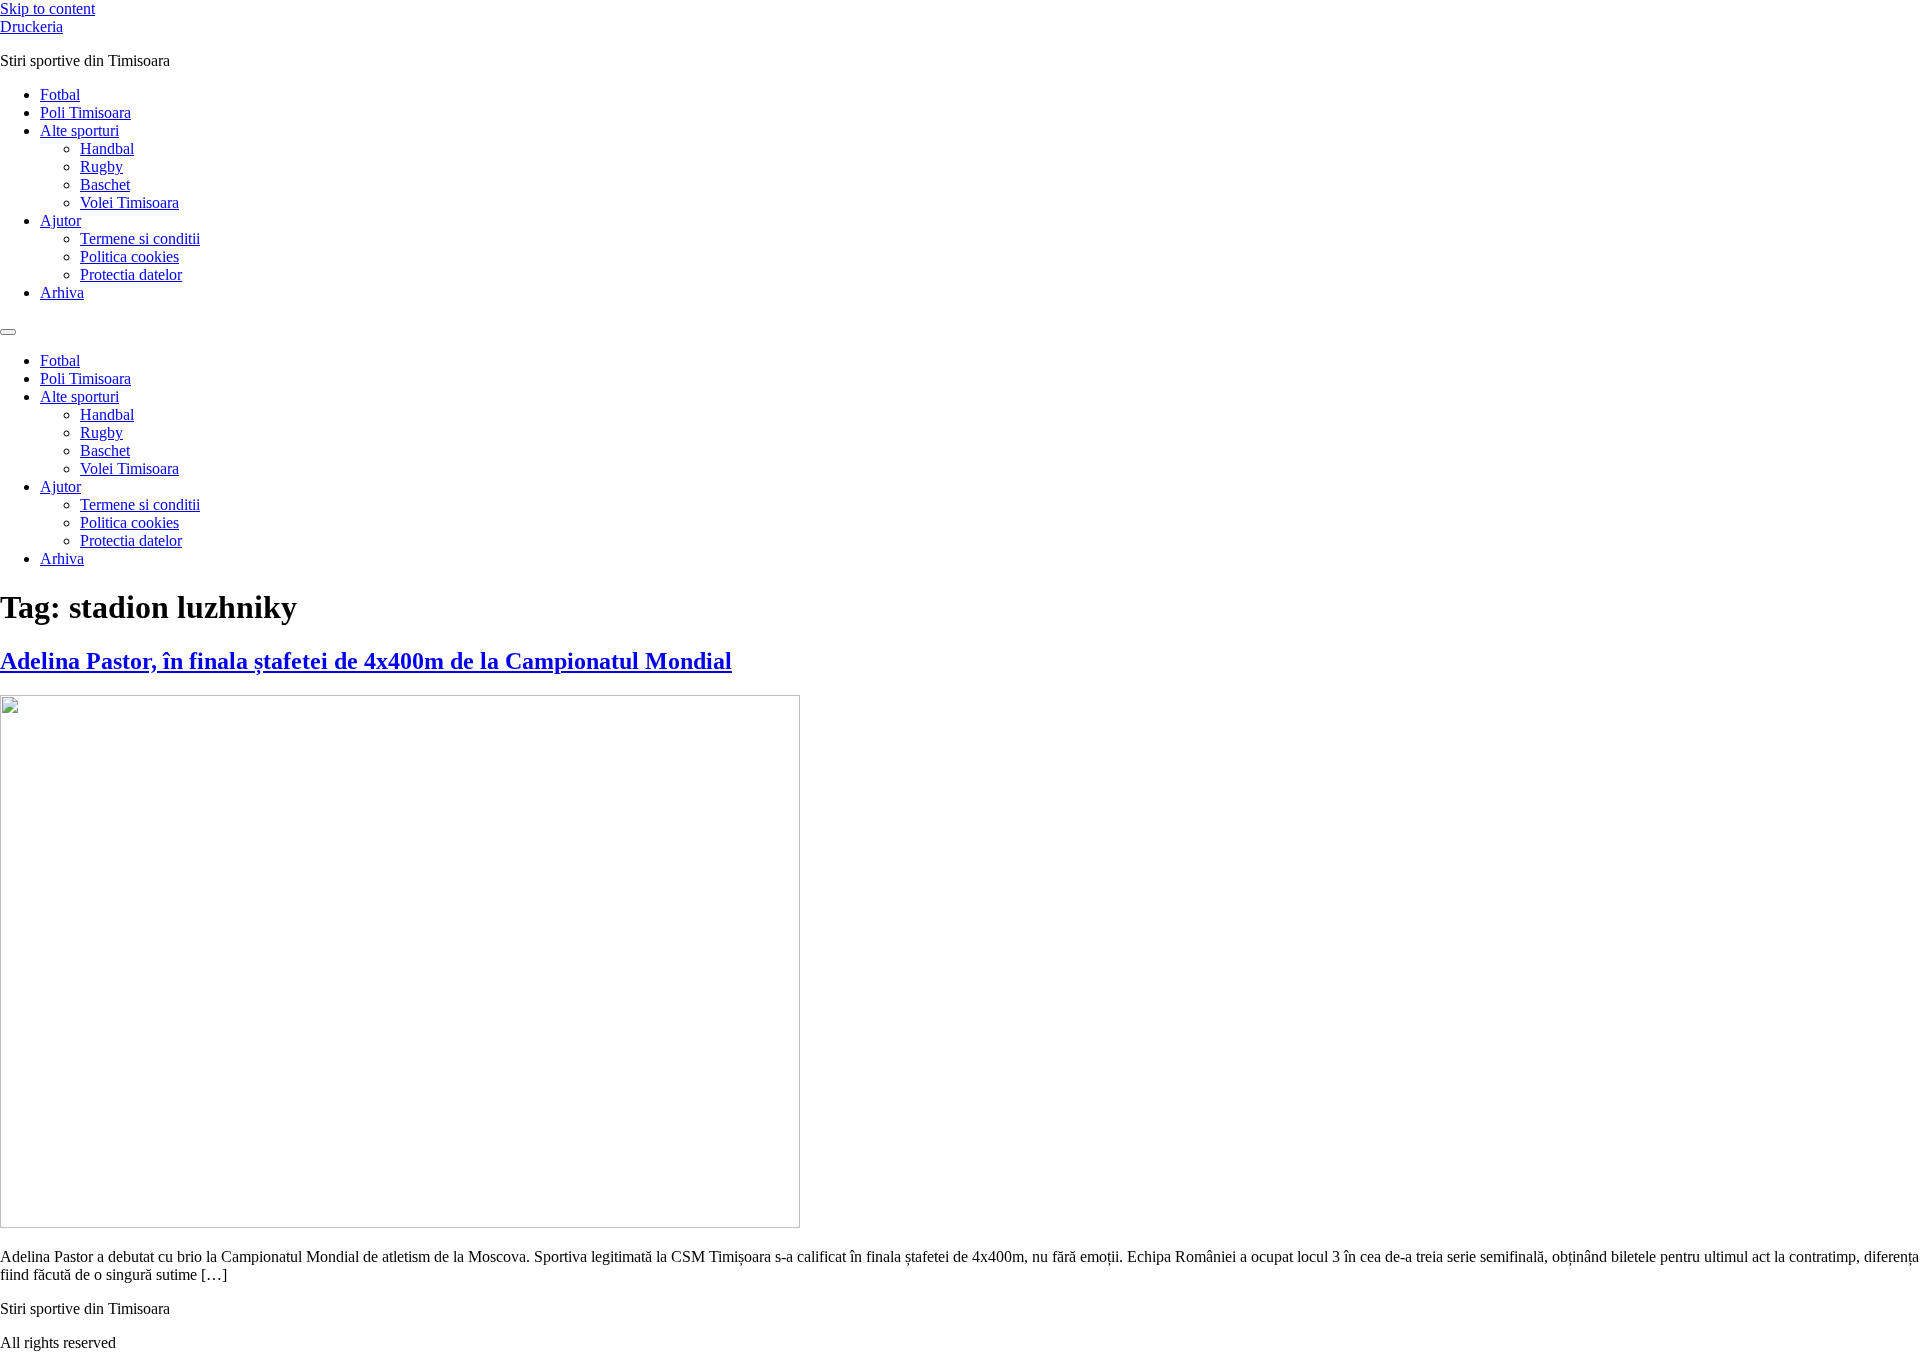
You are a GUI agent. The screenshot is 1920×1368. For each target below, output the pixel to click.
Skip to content (47, 8)
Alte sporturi (79, 130)
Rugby (101, 166)
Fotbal (60, 94)
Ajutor (60, 220)
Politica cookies (129, 256)
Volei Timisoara (129, 202)
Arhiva (62, 292)
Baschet (105, 184)
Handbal (107, 148)
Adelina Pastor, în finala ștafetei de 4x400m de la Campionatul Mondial (366, 661)
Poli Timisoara (85, 112)
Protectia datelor (131, 274)
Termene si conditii (140, 238)
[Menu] (8, 332)
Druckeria (31, 26)
